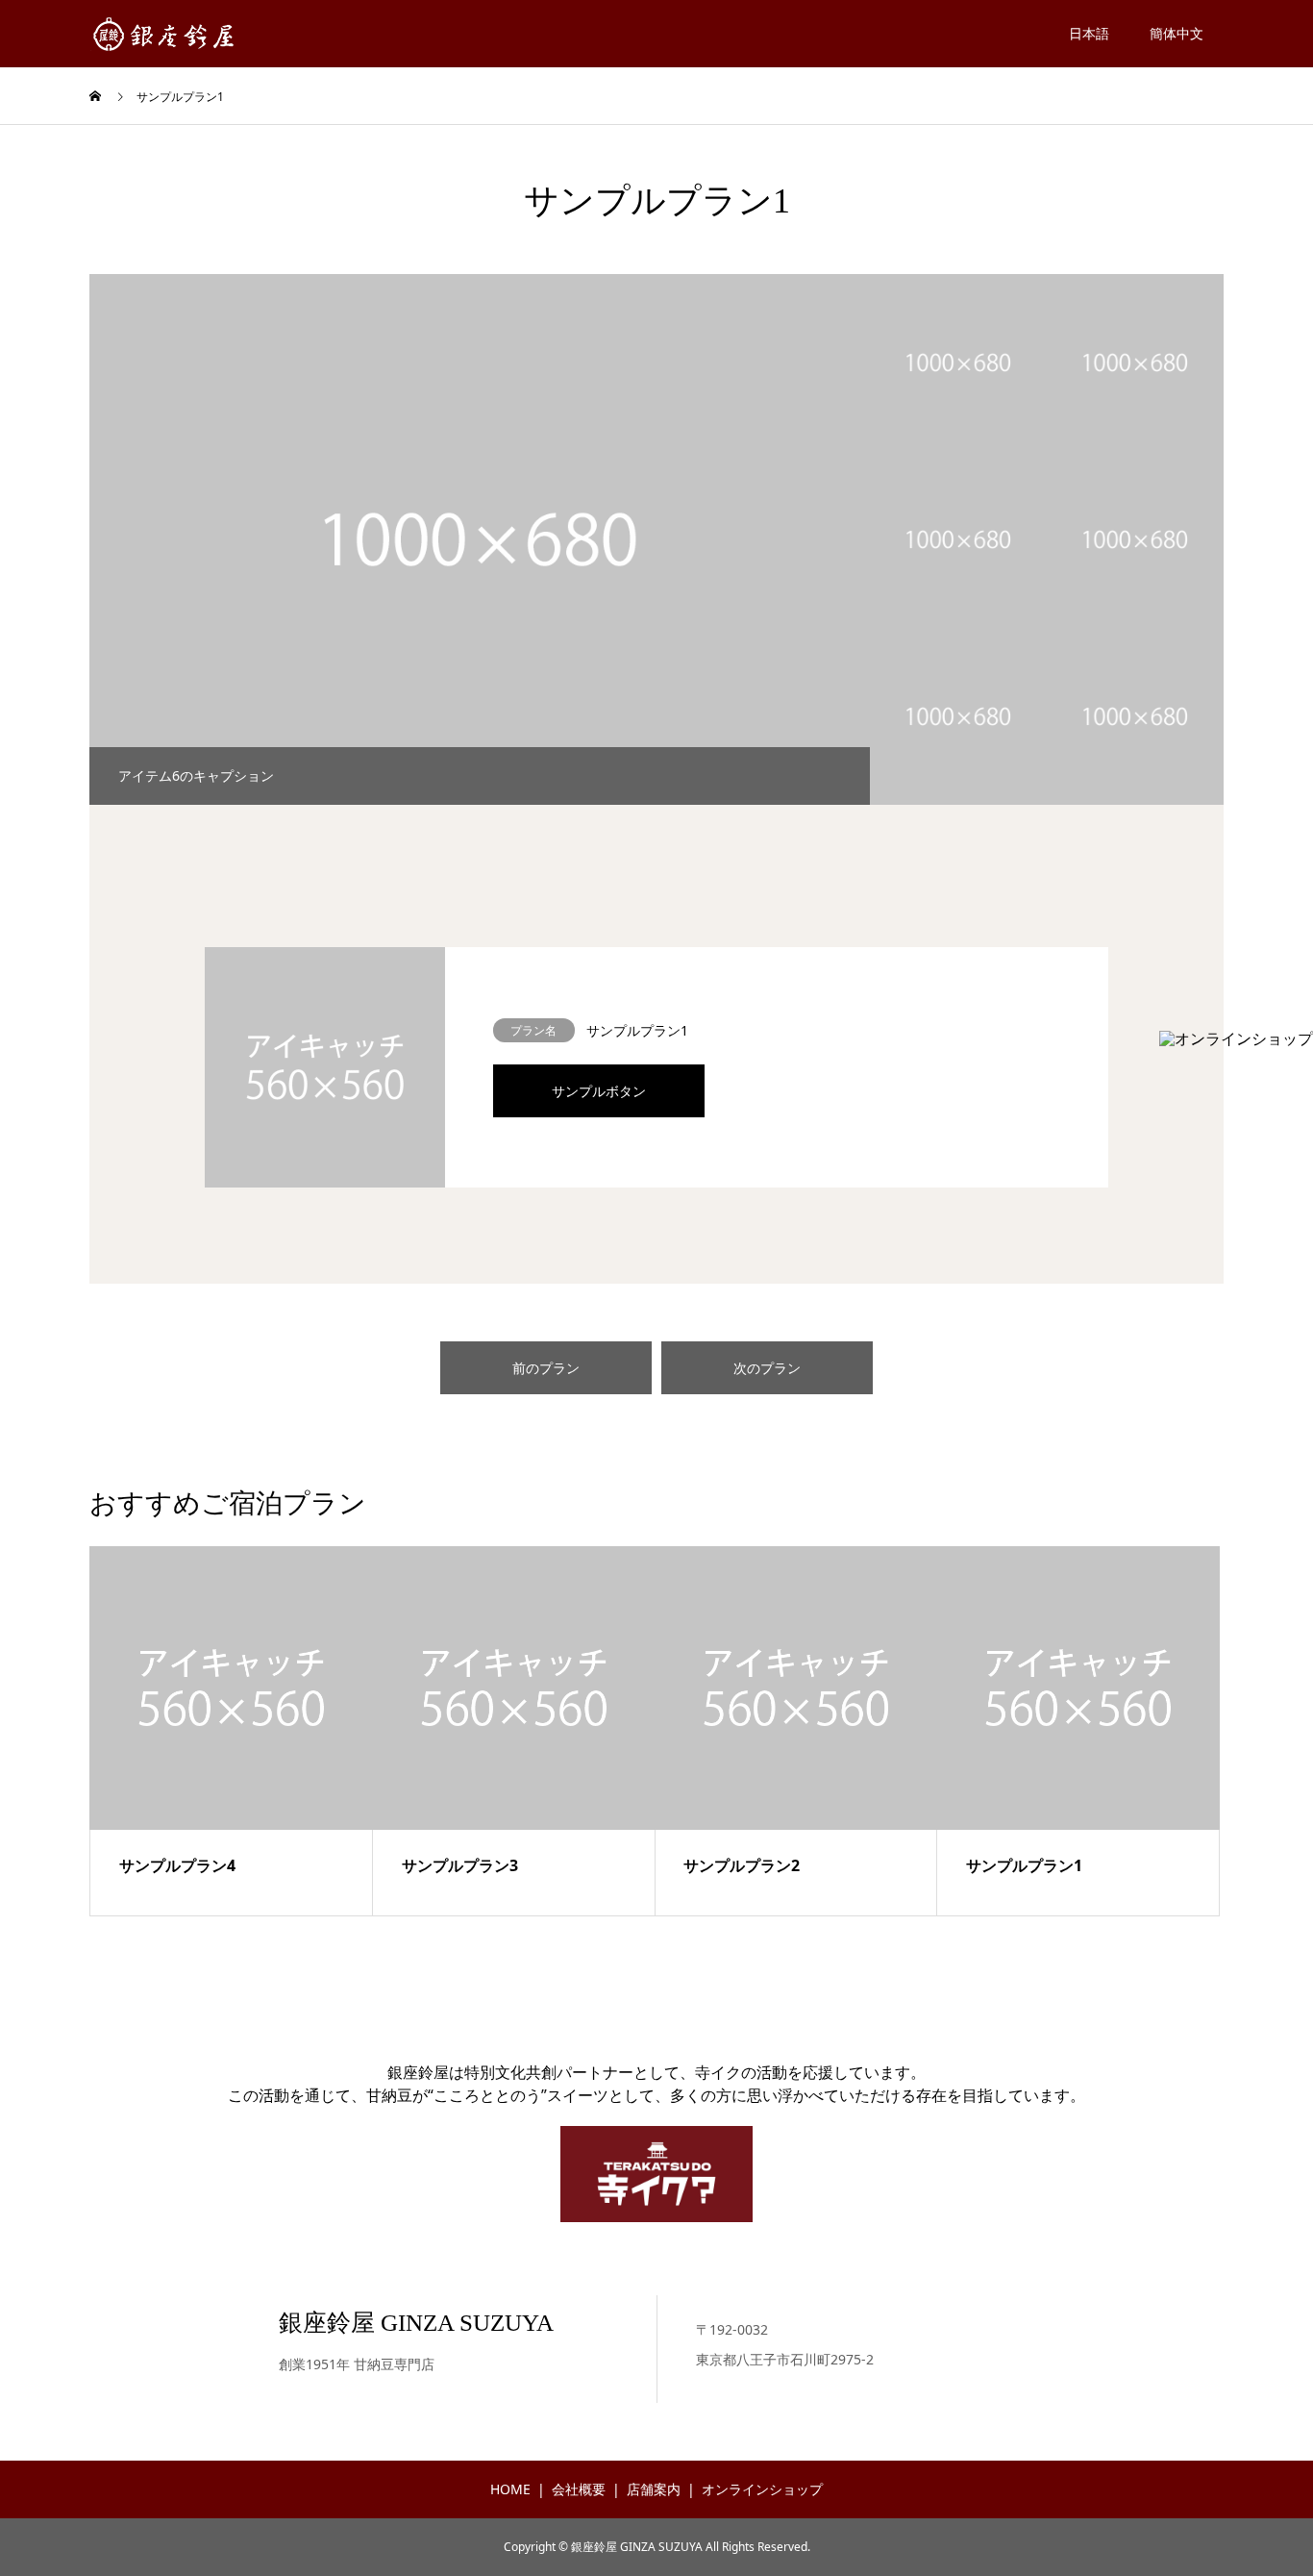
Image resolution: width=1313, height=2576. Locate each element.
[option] (480, 539)
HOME (510, 2489)
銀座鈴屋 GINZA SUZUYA (416, 2323)
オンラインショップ (762, 2489)
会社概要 (579, 2489)
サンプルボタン (599, 1091)
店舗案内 (654, 2489)
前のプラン (546, 1368)
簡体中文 (1177, 33)
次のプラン (767, 1368)
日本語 (1089, 33)
